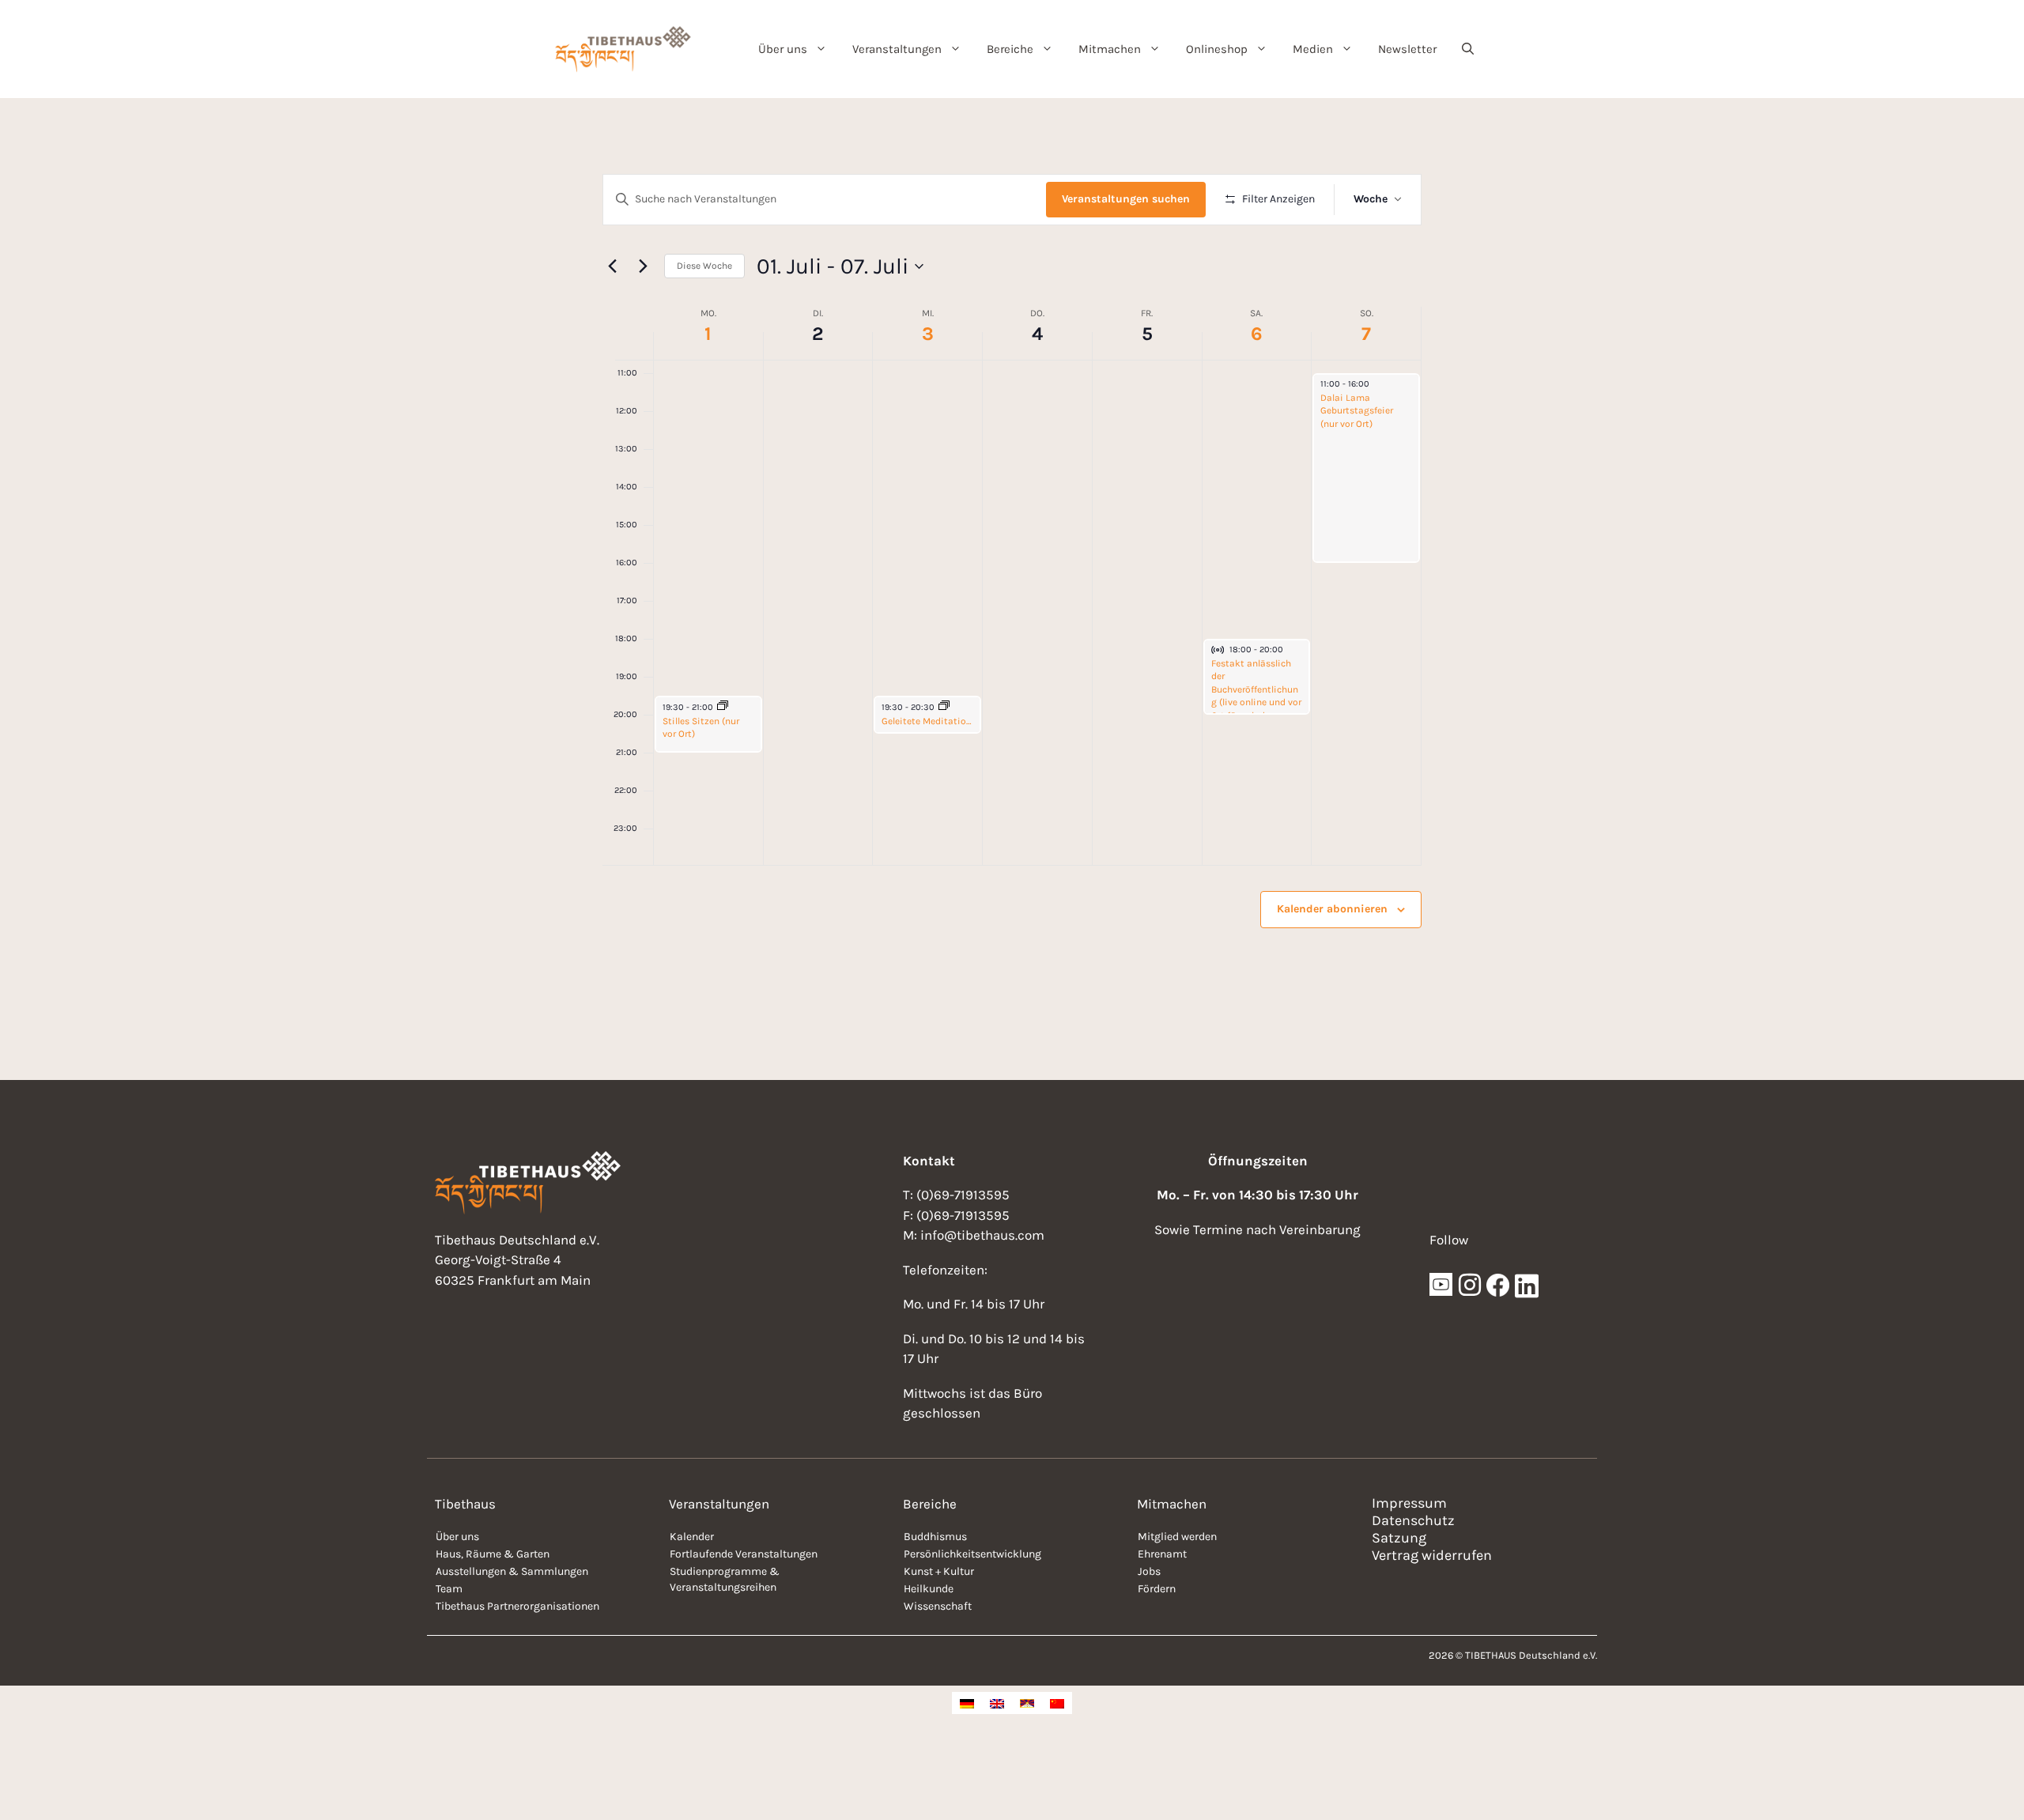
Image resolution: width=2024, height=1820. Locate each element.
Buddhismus (935, 1537)
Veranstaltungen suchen (1126, 199)
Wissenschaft (938, 1606)
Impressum (1409, 1503)
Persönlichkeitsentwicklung (972, 1554)
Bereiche (1010, 49)
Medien (1313, 49)
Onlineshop (1217, 49)
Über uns (783, 49)
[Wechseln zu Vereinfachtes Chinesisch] (1057, 1703)
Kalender (692, 1537)
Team (449, 1589)
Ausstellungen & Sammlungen (512, 1571)
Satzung (1399, 1538)
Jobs (1149, 1571)
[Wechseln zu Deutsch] (967, 1703)
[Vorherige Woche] (612, 266)
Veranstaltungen (897, 49)
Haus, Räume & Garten (493, 1554)
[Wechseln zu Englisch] (997, 1703)
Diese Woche (704, 266)
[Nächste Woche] (643, 266)
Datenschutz (1413, 1520)
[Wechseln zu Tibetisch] (1027, 1703)
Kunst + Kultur (939, 1571)
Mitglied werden (1177, 1537)
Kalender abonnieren (1332, 909)
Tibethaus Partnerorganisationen (517, 1606)
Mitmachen (1110, 49)
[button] (1468, 49)
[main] (1012, 589)
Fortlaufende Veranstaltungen (744, 1554)
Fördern (1157, 1589)
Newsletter (1407, 49)
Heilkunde (929, 1589)
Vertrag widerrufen (1432, 1555)
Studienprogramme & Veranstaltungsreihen (725, 1579)
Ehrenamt (1162, 1554)
